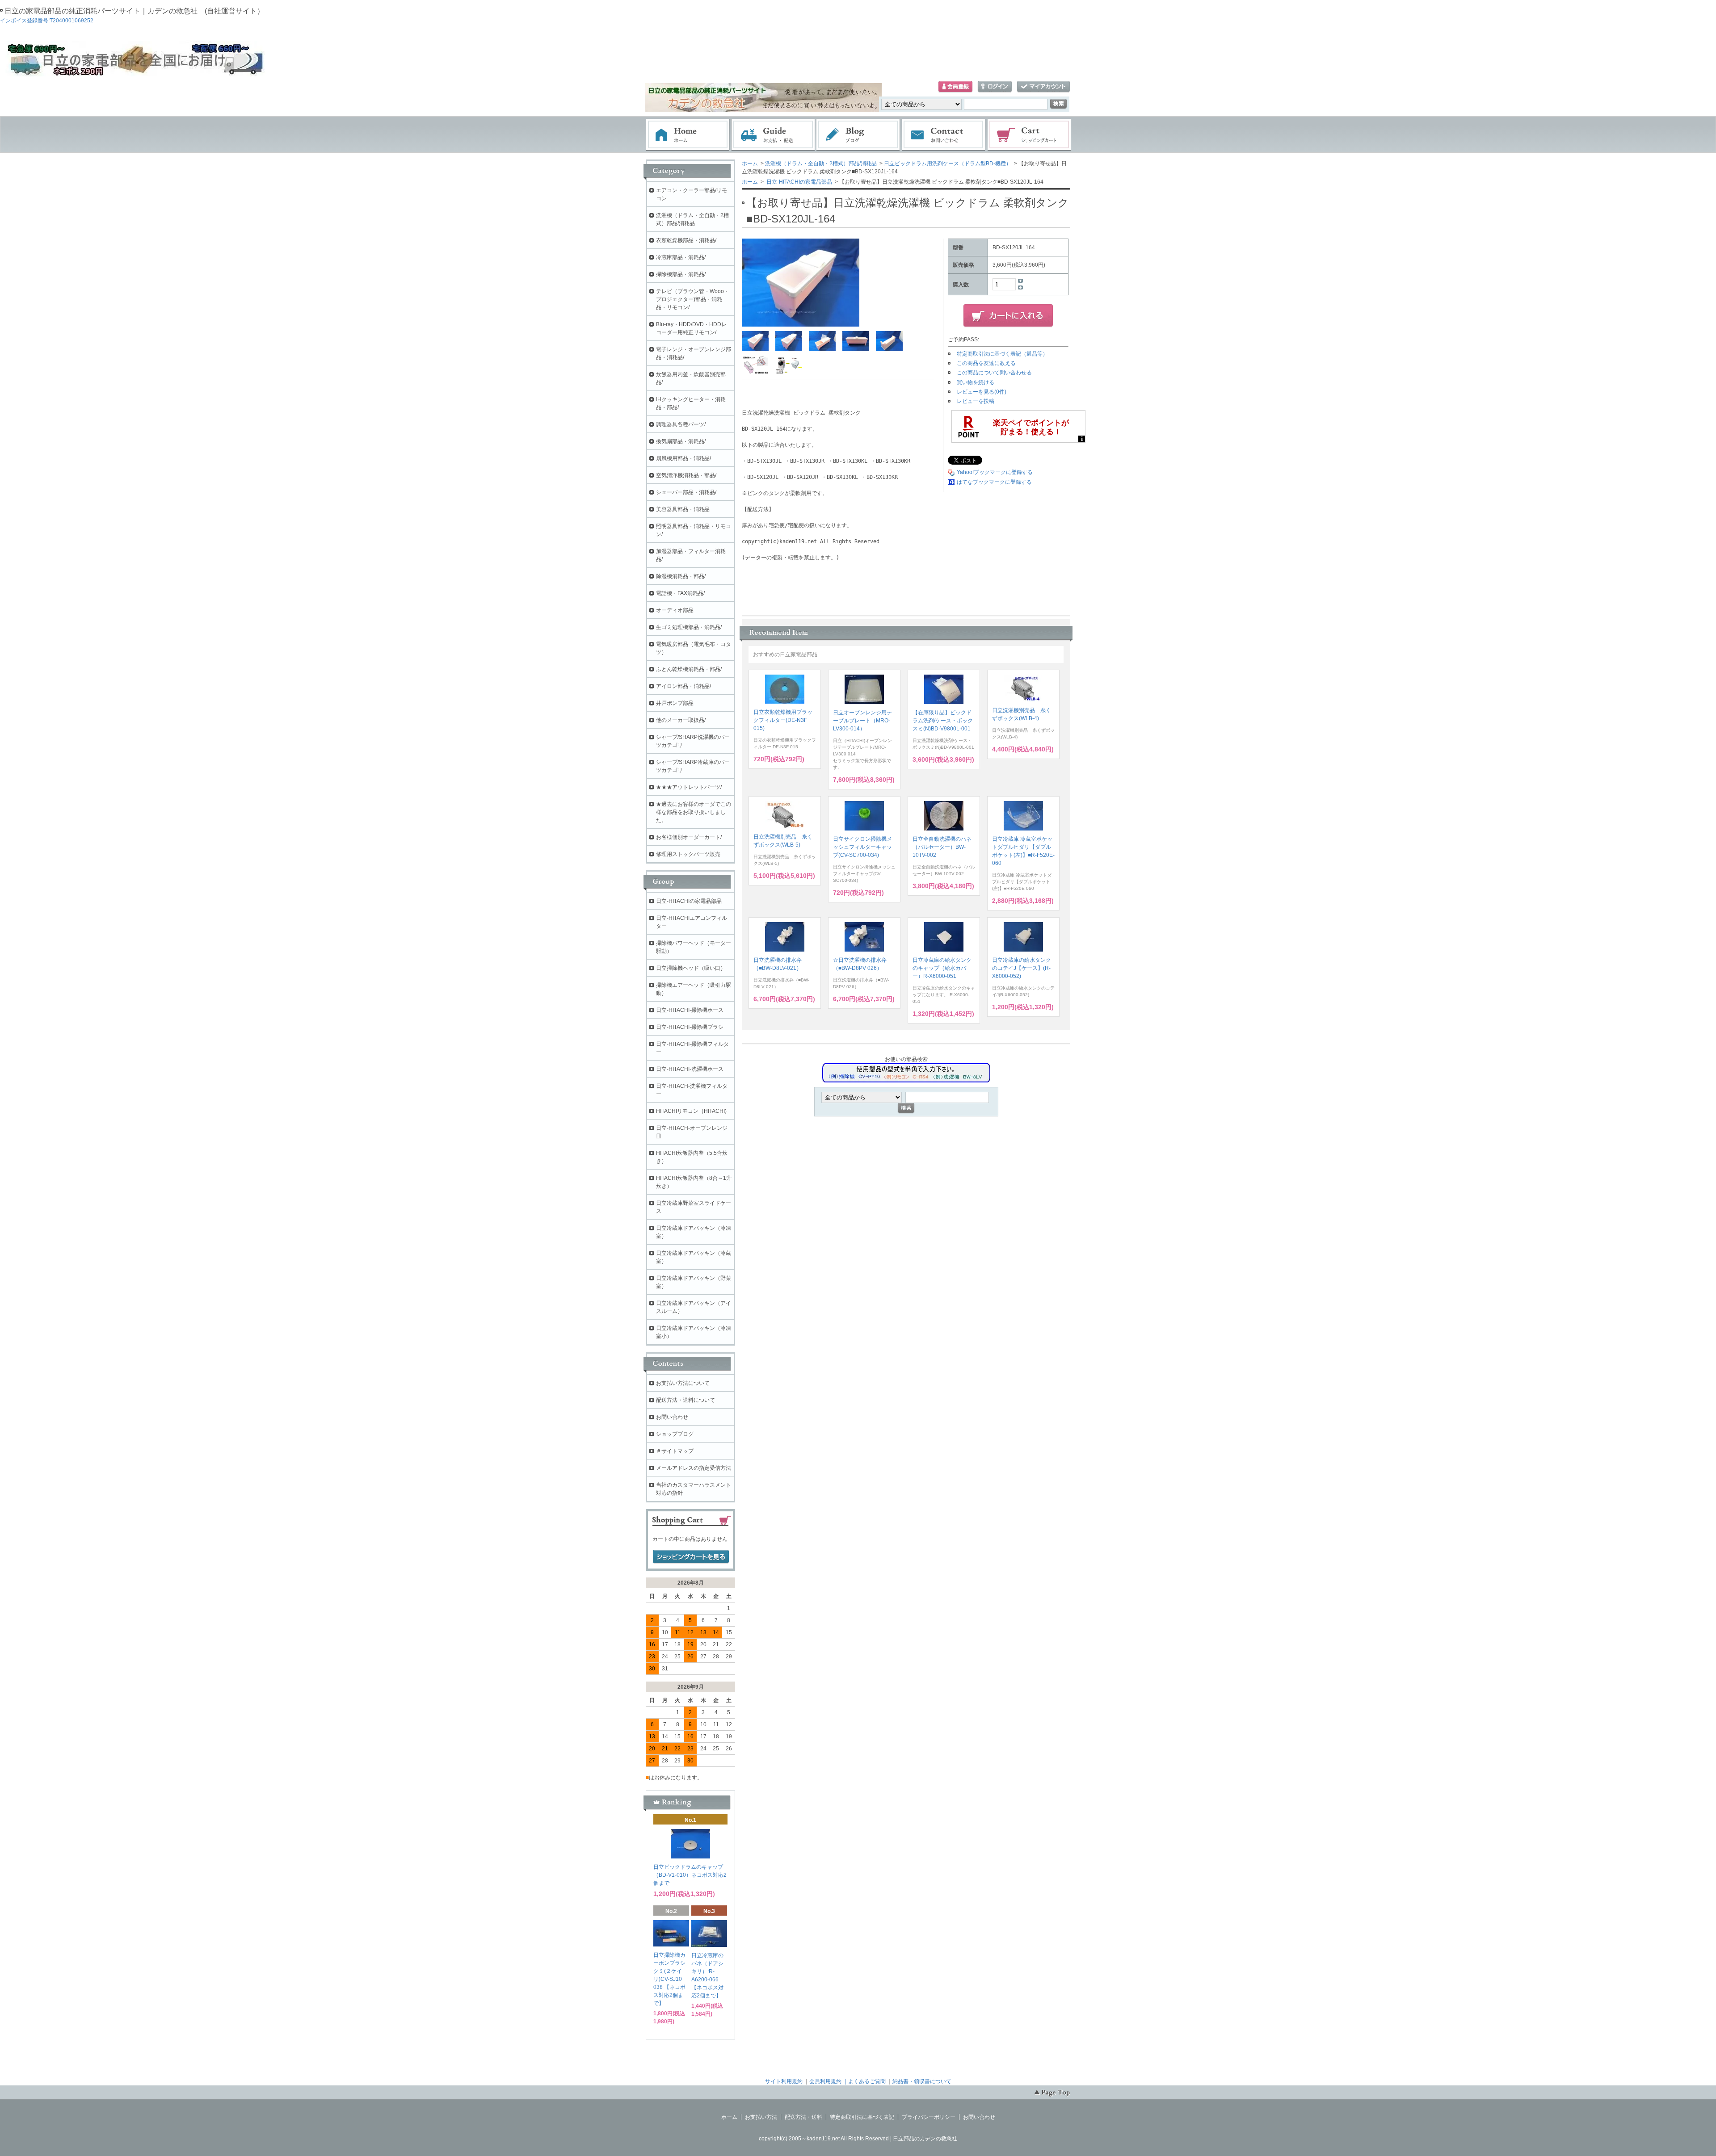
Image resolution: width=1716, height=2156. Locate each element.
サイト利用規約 (784, 2081)
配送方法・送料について (686, 1400)
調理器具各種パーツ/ (681, 424)
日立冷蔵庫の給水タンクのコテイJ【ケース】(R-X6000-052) (1022, 968)
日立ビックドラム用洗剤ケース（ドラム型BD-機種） (948, 164)
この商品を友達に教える (986, 363)
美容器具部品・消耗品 (683, 509)
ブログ (858, 135)
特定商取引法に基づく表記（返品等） (1002, 354)
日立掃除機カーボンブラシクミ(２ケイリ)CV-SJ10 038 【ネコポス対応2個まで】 (669, 1979)
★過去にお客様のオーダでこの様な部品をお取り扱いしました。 (694, 812)
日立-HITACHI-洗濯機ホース (690, 1069)
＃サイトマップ (675, 1451)
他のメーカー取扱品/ (681, 720)
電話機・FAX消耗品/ (680, 593)
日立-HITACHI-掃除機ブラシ (690, 1027)
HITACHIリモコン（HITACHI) (691, 1111)
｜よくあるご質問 (864, 2081)
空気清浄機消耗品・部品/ (686, 475)
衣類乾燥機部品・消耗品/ (686, 240)
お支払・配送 (773, 135)
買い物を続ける (976, 382)
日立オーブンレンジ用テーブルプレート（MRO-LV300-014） (862, 721)
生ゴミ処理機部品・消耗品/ (689, 627)
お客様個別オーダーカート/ (689, 837)
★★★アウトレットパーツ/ (689, 787)
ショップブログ (675, 1434)
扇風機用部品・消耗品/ (683, 458)
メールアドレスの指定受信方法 (694, 1468)
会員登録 (955, 87)
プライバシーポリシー (929, 2117)
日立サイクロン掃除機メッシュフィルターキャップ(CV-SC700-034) (862, 847)
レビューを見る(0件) (982, 392)
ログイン (995, 87)
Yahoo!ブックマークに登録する (995, 472)
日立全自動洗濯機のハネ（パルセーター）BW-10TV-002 (942, 847)
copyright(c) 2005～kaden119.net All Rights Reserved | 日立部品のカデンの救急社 (858, 2139)
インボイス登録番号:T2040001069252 (47, 21)
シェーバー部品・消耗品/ (686, 492)
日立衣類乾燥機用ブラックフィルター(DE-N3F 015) (783, 720)
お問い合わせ (944, 135)
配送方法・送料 (803, 2117)
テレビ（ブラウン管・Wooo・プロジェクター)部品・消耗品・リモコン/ (693, 299)
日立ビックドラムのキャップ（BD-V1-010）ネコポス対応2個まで (690, 1875)
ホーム (688, 135)
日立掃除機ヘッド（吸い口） (691, 968)
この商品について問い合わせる (994, 373)
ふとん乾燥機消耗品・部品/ (689, 669)
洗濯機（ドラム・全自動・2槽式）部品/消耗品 (821, 164)
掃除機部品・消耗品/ (681, 274)
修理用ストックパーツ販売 (688, 854)
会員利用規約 (825, 2081)
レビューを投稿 (976, 401)
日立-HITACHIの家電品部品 (799, 182)
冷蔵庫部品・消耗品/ (681, 257)
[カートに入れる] (1008, 316)
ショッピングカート (1030, 135)
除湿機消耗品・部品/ (681, 576)
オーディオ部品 (675, 610)
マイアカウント (1043, 87)
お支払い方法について (683, 1383)
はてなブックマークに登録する (994, 482)
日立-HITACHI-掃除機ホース (690, 1010)
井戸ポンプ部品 (675, 703)
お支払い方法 (761, 2117)
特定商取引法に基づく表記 (862, 2117)
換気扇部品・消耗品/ (681, 441)
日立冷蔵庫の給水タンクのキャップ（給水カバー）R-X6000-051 (942, 968)
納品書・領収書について (922, 2081)
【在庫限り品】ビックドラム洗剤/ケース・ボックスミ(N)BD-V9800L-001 (943, 721)
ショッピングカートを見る (691, 1557)
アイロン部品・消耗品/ (683, 686)
